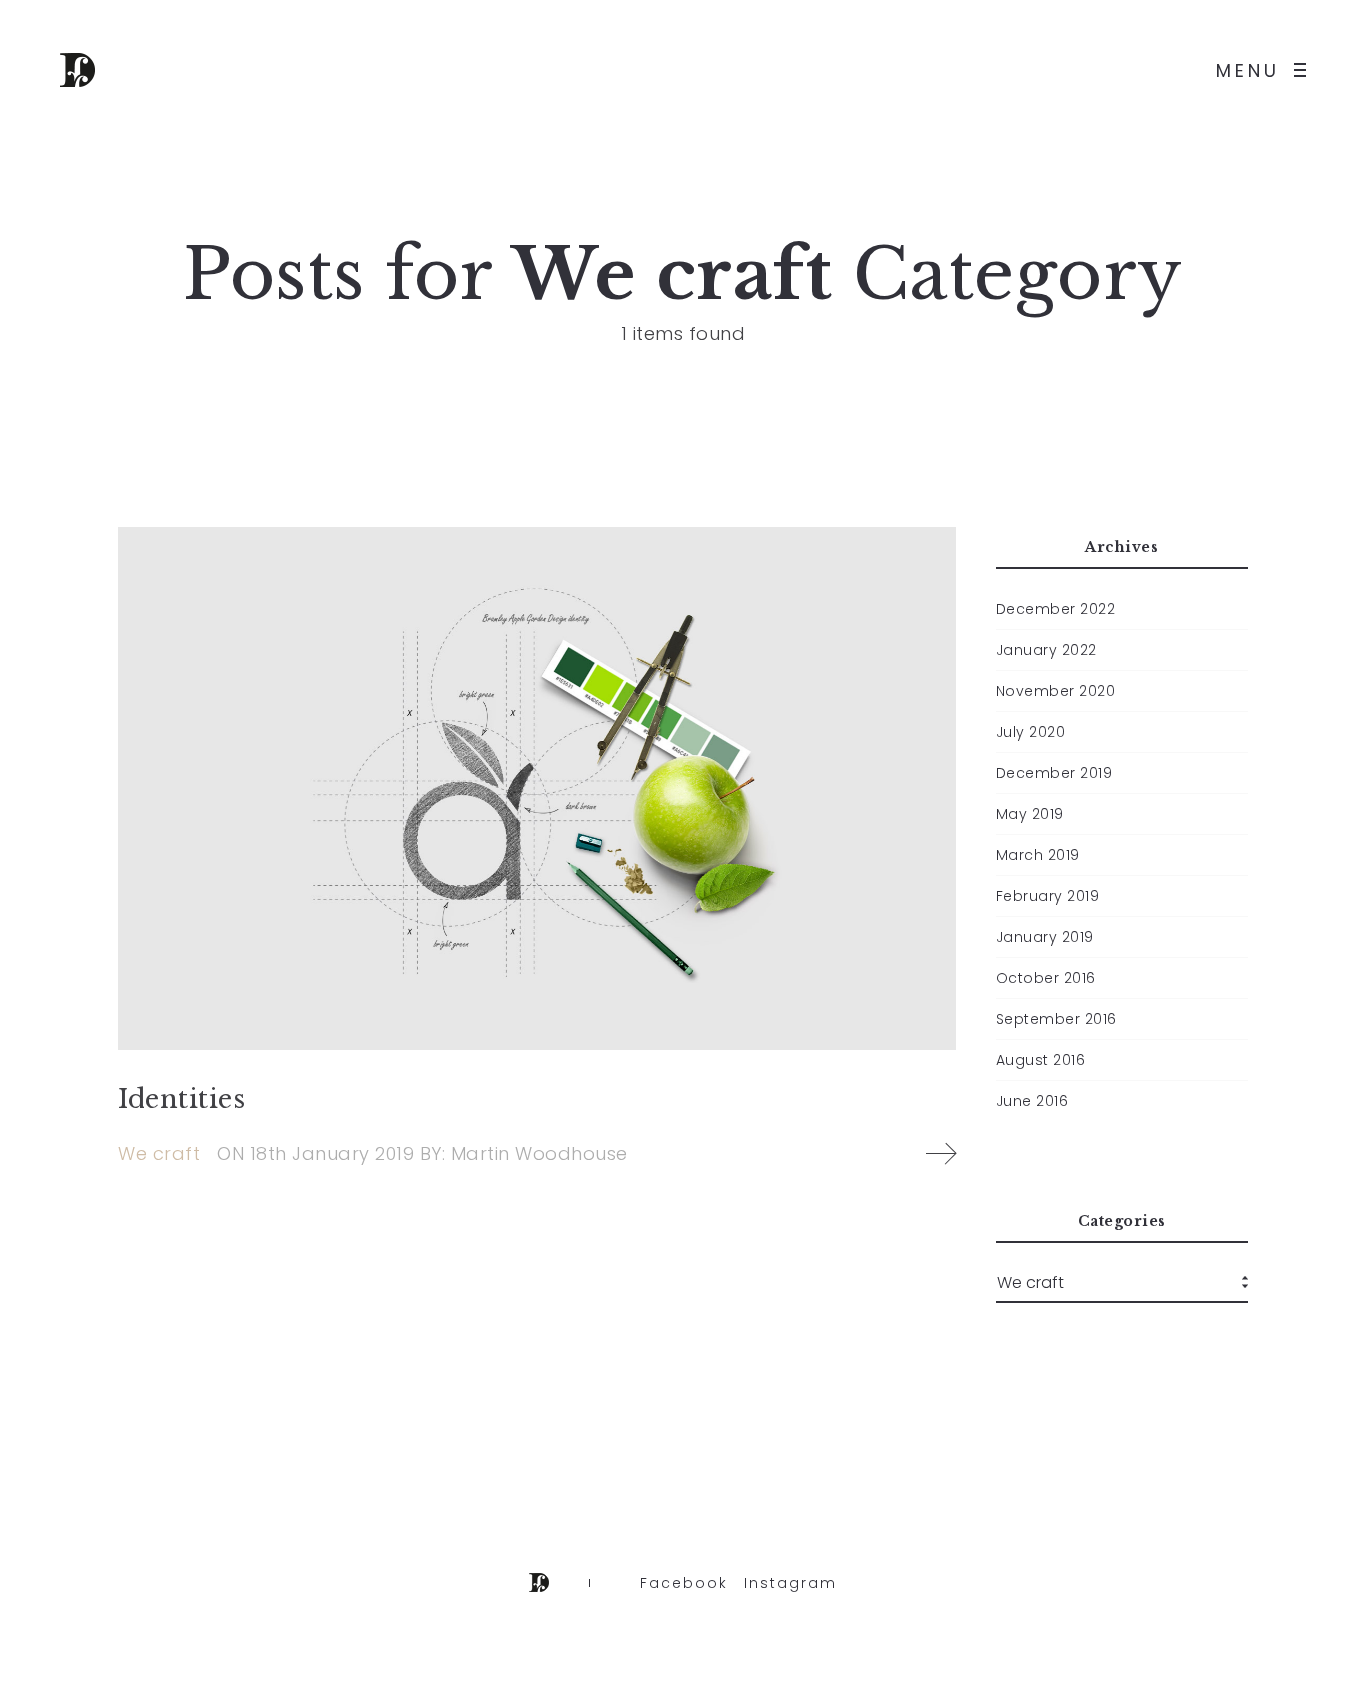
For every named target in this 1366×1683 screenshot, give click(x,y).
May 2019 (1030, 814)
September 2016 (1056, 1019)
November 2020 (1056, 691)
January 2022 (1046, 650)
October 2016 (1046, 978)
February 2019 (1048, 896)
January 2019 (1045, 937)
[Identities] (537, 788)
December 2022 (1056, 609)
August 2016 (1041, 1060)
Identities (181, 1099)
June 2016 (1032, 1101)
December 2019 (1054, 773)
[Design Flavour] (77, 70)
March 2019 (1038, 855)
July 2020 (1031, 732)
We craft (159, 1153)
